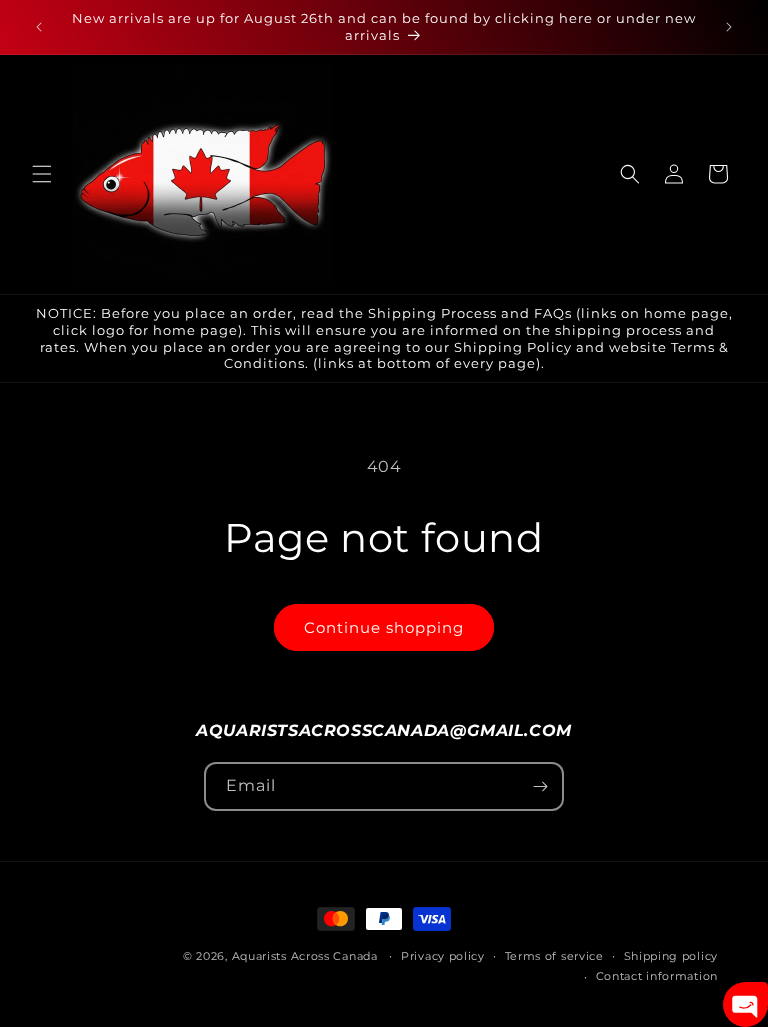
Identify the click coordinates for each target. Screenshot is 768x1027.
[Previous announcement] (39, 27)
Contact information (657, 976)
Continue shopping (384, 627)
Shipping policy (671, 956)
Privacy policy (443, 956)
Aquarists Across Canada (305, 956)
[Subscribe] (540, 786)
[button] (42, 174)
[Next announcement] (729, 27)
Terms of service (554, 956)
